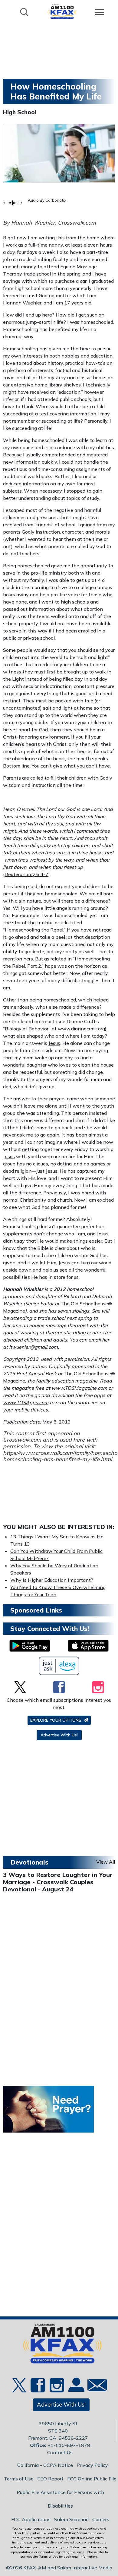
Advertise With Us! (59, 1735)
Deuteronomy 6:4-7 (26, 874)
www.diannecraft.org (81, 1029)
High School (20, 112)
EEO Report (50, 2479)
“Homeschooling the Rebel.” (34, 930)
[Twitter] (20, 1687)
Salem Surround (71, 2519)
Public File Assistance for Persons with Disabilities (60, 2499)
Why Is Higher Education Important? (52, 1580)
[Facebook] (59, 1687)
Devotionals (29, 1862)
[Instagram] (98, 1687)
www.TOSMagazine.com (79, 1388)
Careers (101, 2519)
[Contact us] (95, 2387)
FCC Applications (31, 2519)
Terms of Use (19, 2479)
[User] (76, 2388)
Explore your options (56, 1720)
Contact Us (60, 2452)
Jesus (54, 1043)
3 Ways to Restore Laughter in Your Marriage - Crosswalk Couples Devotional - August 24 (58, 1882)
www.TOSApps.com (26, 1402)
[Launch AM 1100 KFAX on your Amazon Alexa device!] (59, 1666)
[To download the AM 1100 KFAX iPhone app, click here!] (88, 1646)
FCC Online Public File (92, 2479)
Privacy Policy (92, 2465)
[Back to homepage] (62, 12)
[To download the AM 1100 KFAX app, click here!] (30, 1646)
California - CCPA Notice (45, 2465)
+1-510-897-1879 (69, 2445)
